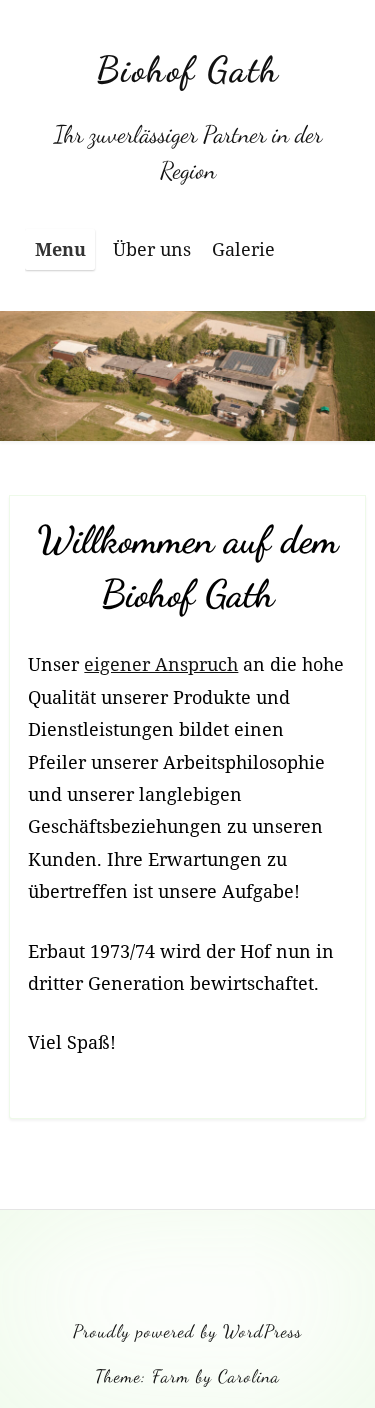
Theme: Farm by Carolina (187, 1376)
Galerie (243, 249)
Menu (60, 249)
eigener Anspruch (161, 664)
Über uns (152, 249)
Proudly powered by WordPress (187, 1331)
